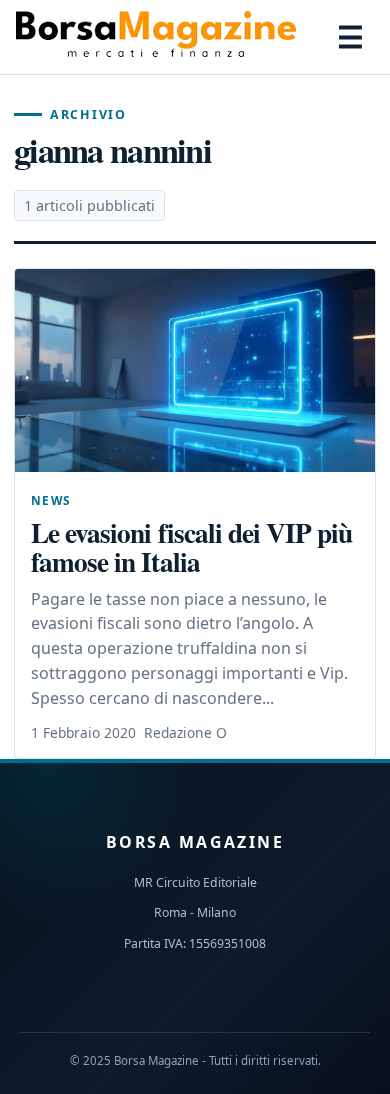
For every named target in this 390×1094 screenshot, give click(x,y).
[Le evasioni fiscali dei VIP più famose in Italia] (195, 370)
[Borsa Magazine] (156, 37)
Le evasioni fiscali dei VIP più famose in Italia (191, 546)
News (51, 500)
